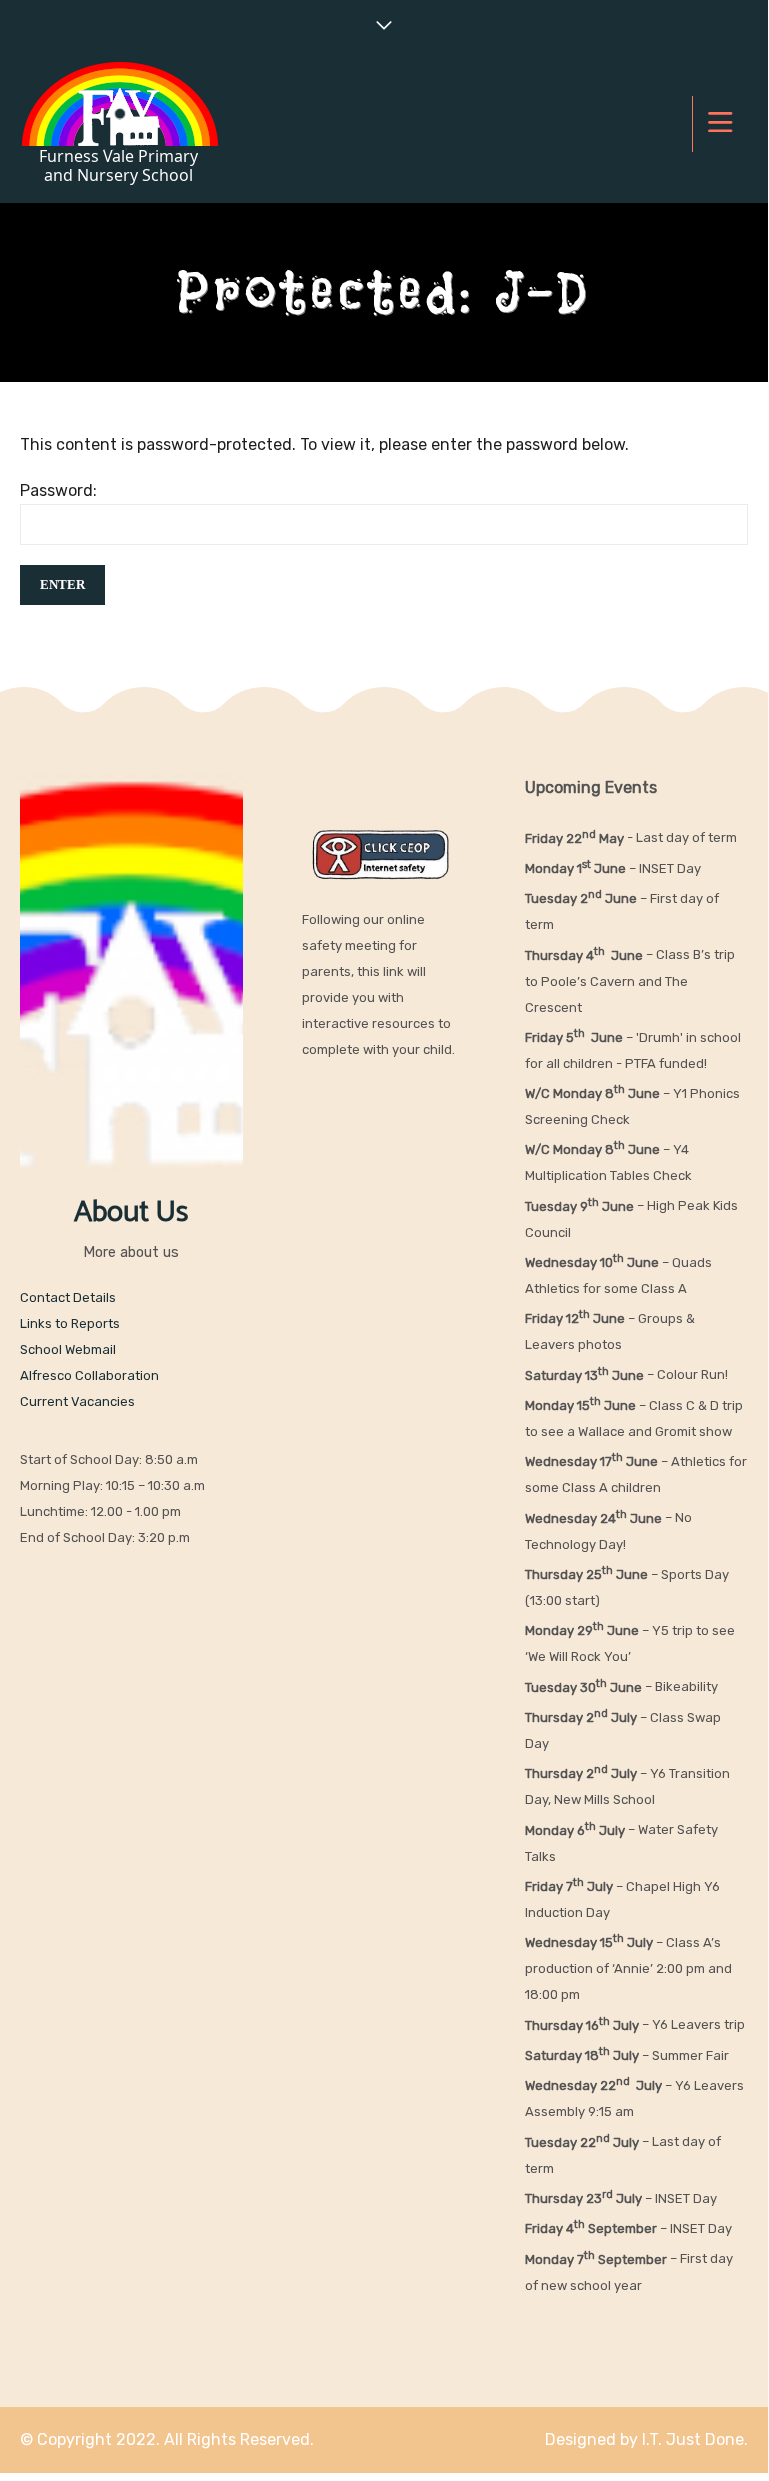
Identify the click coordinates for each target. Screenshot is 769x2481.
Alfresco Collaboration (89, 1375)
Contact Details (68, 1297)
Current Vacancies (77, 1401)
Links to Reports (70, 1323)
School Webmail (68, 1349)
